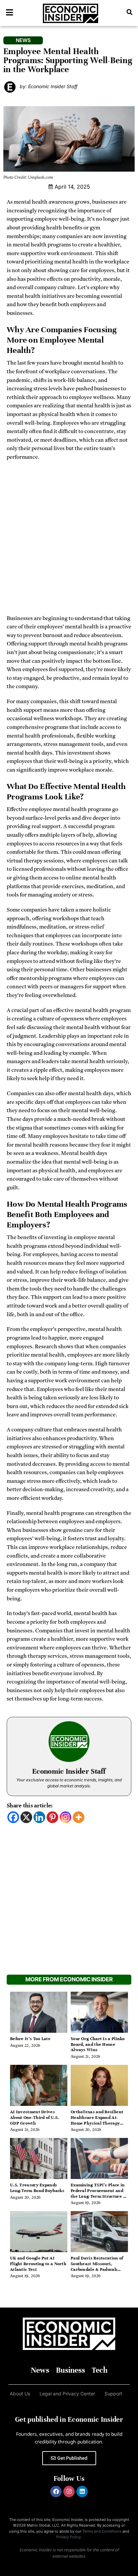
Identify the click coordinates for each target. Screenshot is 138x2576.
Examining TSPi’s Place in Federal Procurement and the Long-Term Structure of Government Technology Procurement (99, 2196)
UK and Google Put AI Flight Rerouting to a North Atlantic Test (38, 2264)
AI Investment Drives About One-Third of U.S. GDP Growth (35, 2118)
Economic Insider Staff (69, 1771)
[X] (26, 1817)
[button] (130, 12)
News (40, 2370)
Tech (100, 2370)
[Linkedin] (39, 1817)
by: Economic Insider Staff (49, 86)
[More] (79, 1817)
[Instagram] (65, 1817)
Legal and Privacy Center (67, 2394)
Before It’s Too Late (30, 2039)
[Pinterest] (52, 1817)
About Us (20, 2394)
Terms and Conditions (102, 2531)
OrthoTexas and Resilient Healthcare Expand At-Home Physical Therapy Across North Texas (97, 2120)
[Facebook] (13, 1817)
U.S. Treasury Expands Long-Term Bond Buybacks (37, 2188)
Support (113, 2394)
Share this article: (30, 1806)
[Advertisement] (69, 540)
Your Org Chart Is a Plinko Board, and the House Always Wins (98, 2044)
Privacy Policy (68, 2537)
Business (71, 2370)
